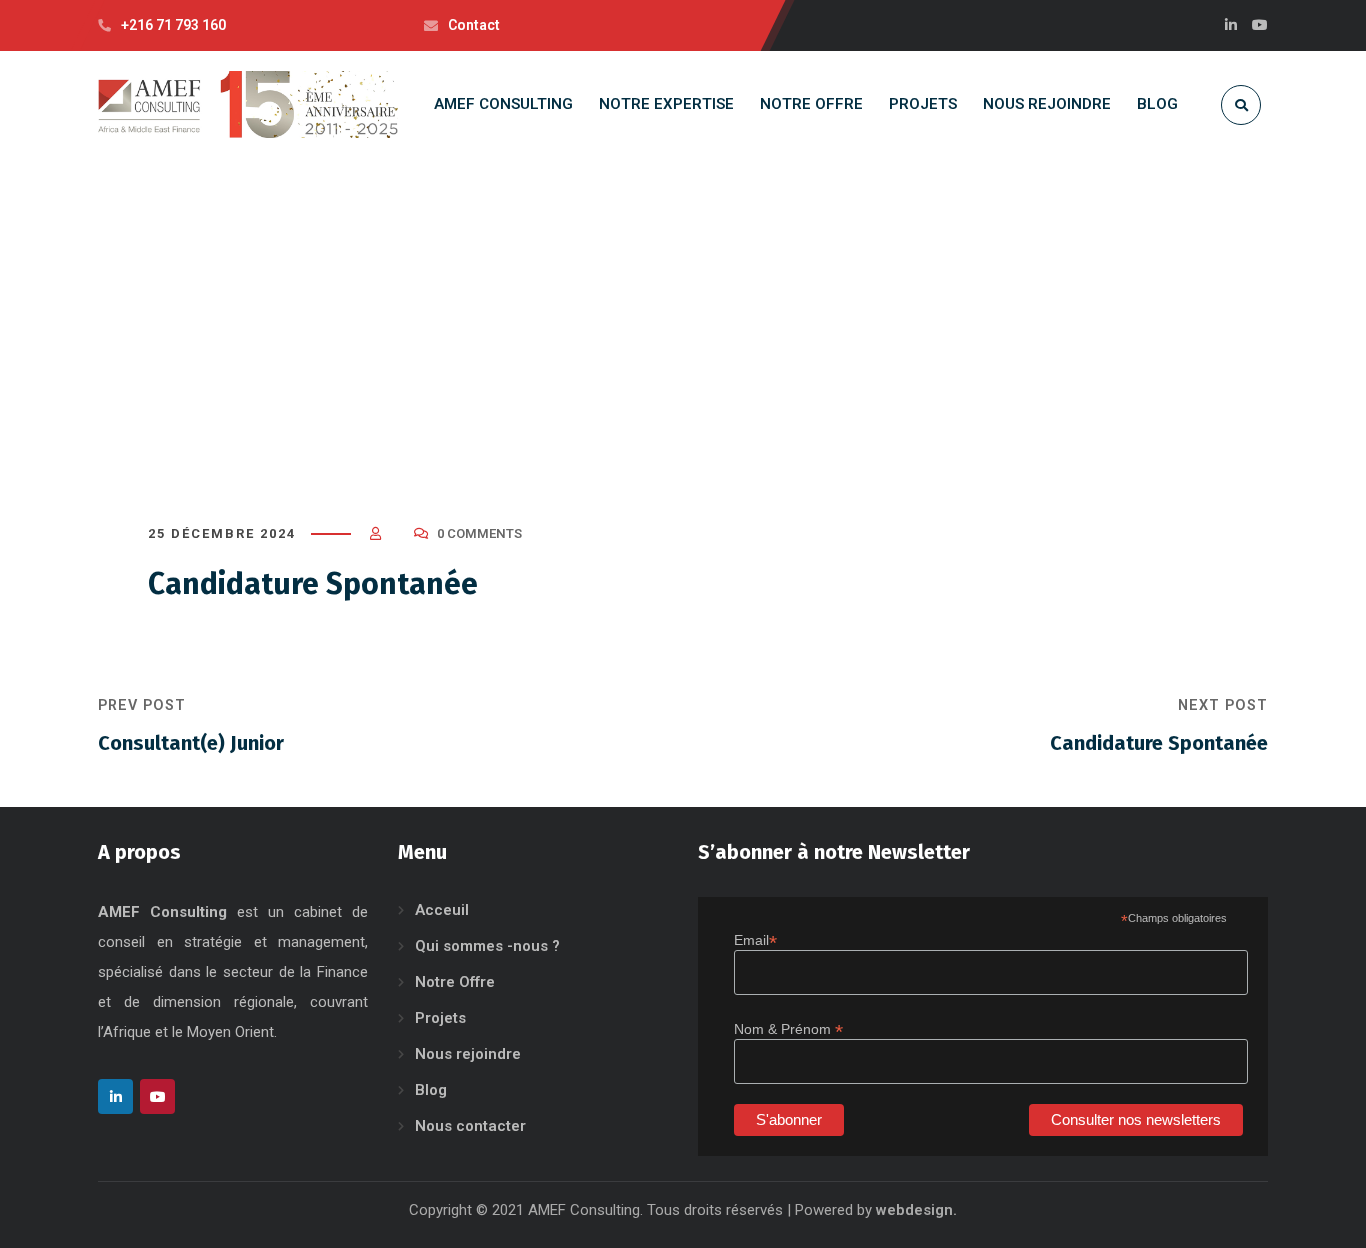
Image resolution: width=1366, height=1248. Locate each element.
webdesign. (916, 1210)
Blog (431, 1090)
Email (755, 940)
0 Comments (479, 533)
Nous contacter (470, 1126)
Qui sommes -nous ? (487, 946)
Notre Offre (455, 982)
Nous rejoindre (468, 1054)
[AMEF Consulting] (248, 104)
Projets (440, 1018)
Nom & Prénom (788, 1029)
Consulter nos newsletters (1136, 1119)
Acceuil (442, 910)
